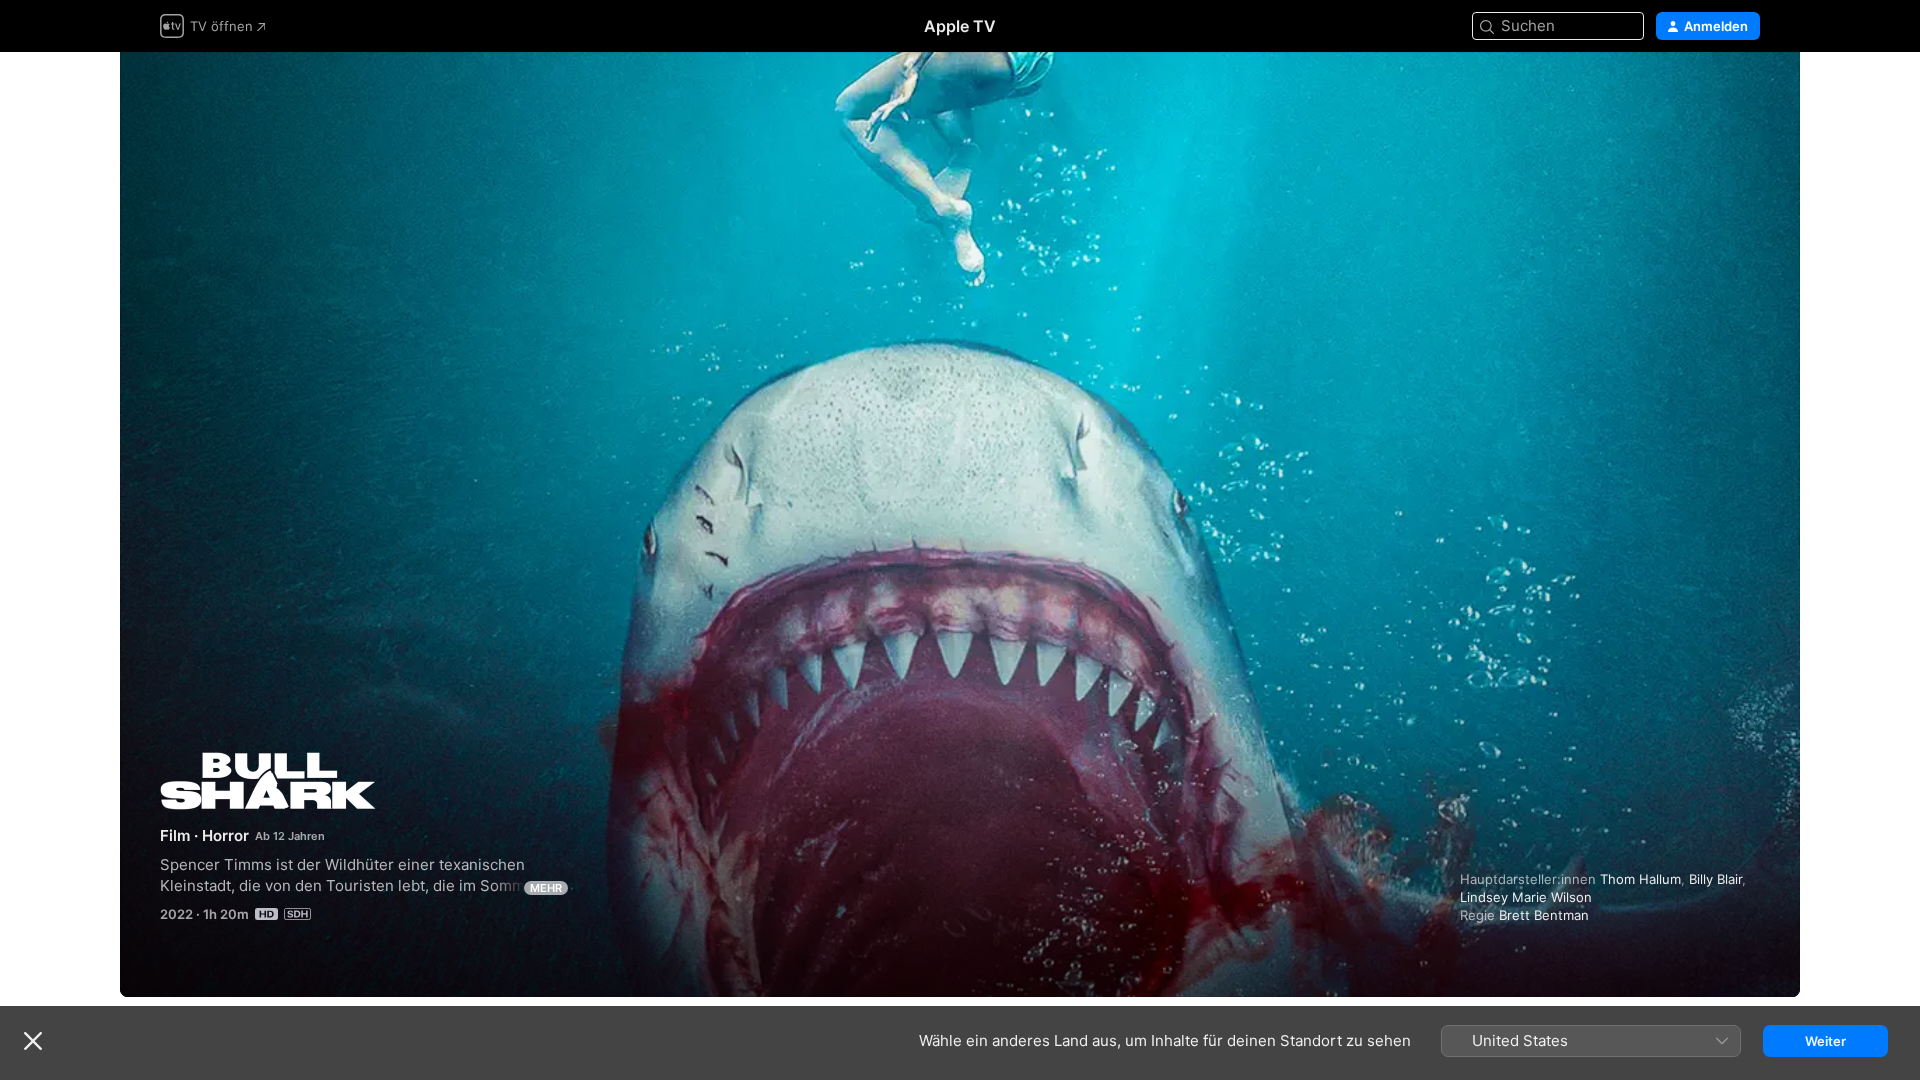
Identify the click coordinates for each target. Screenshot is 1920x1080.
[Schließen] (33, 1041)
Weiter (1825, 1041)
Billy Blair (1715, 879)
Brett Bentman (1544, 915)
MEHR (546, 888)
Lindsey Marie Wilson (1526, 897)
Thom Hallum (1640, 879)
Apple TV (960, 26)
